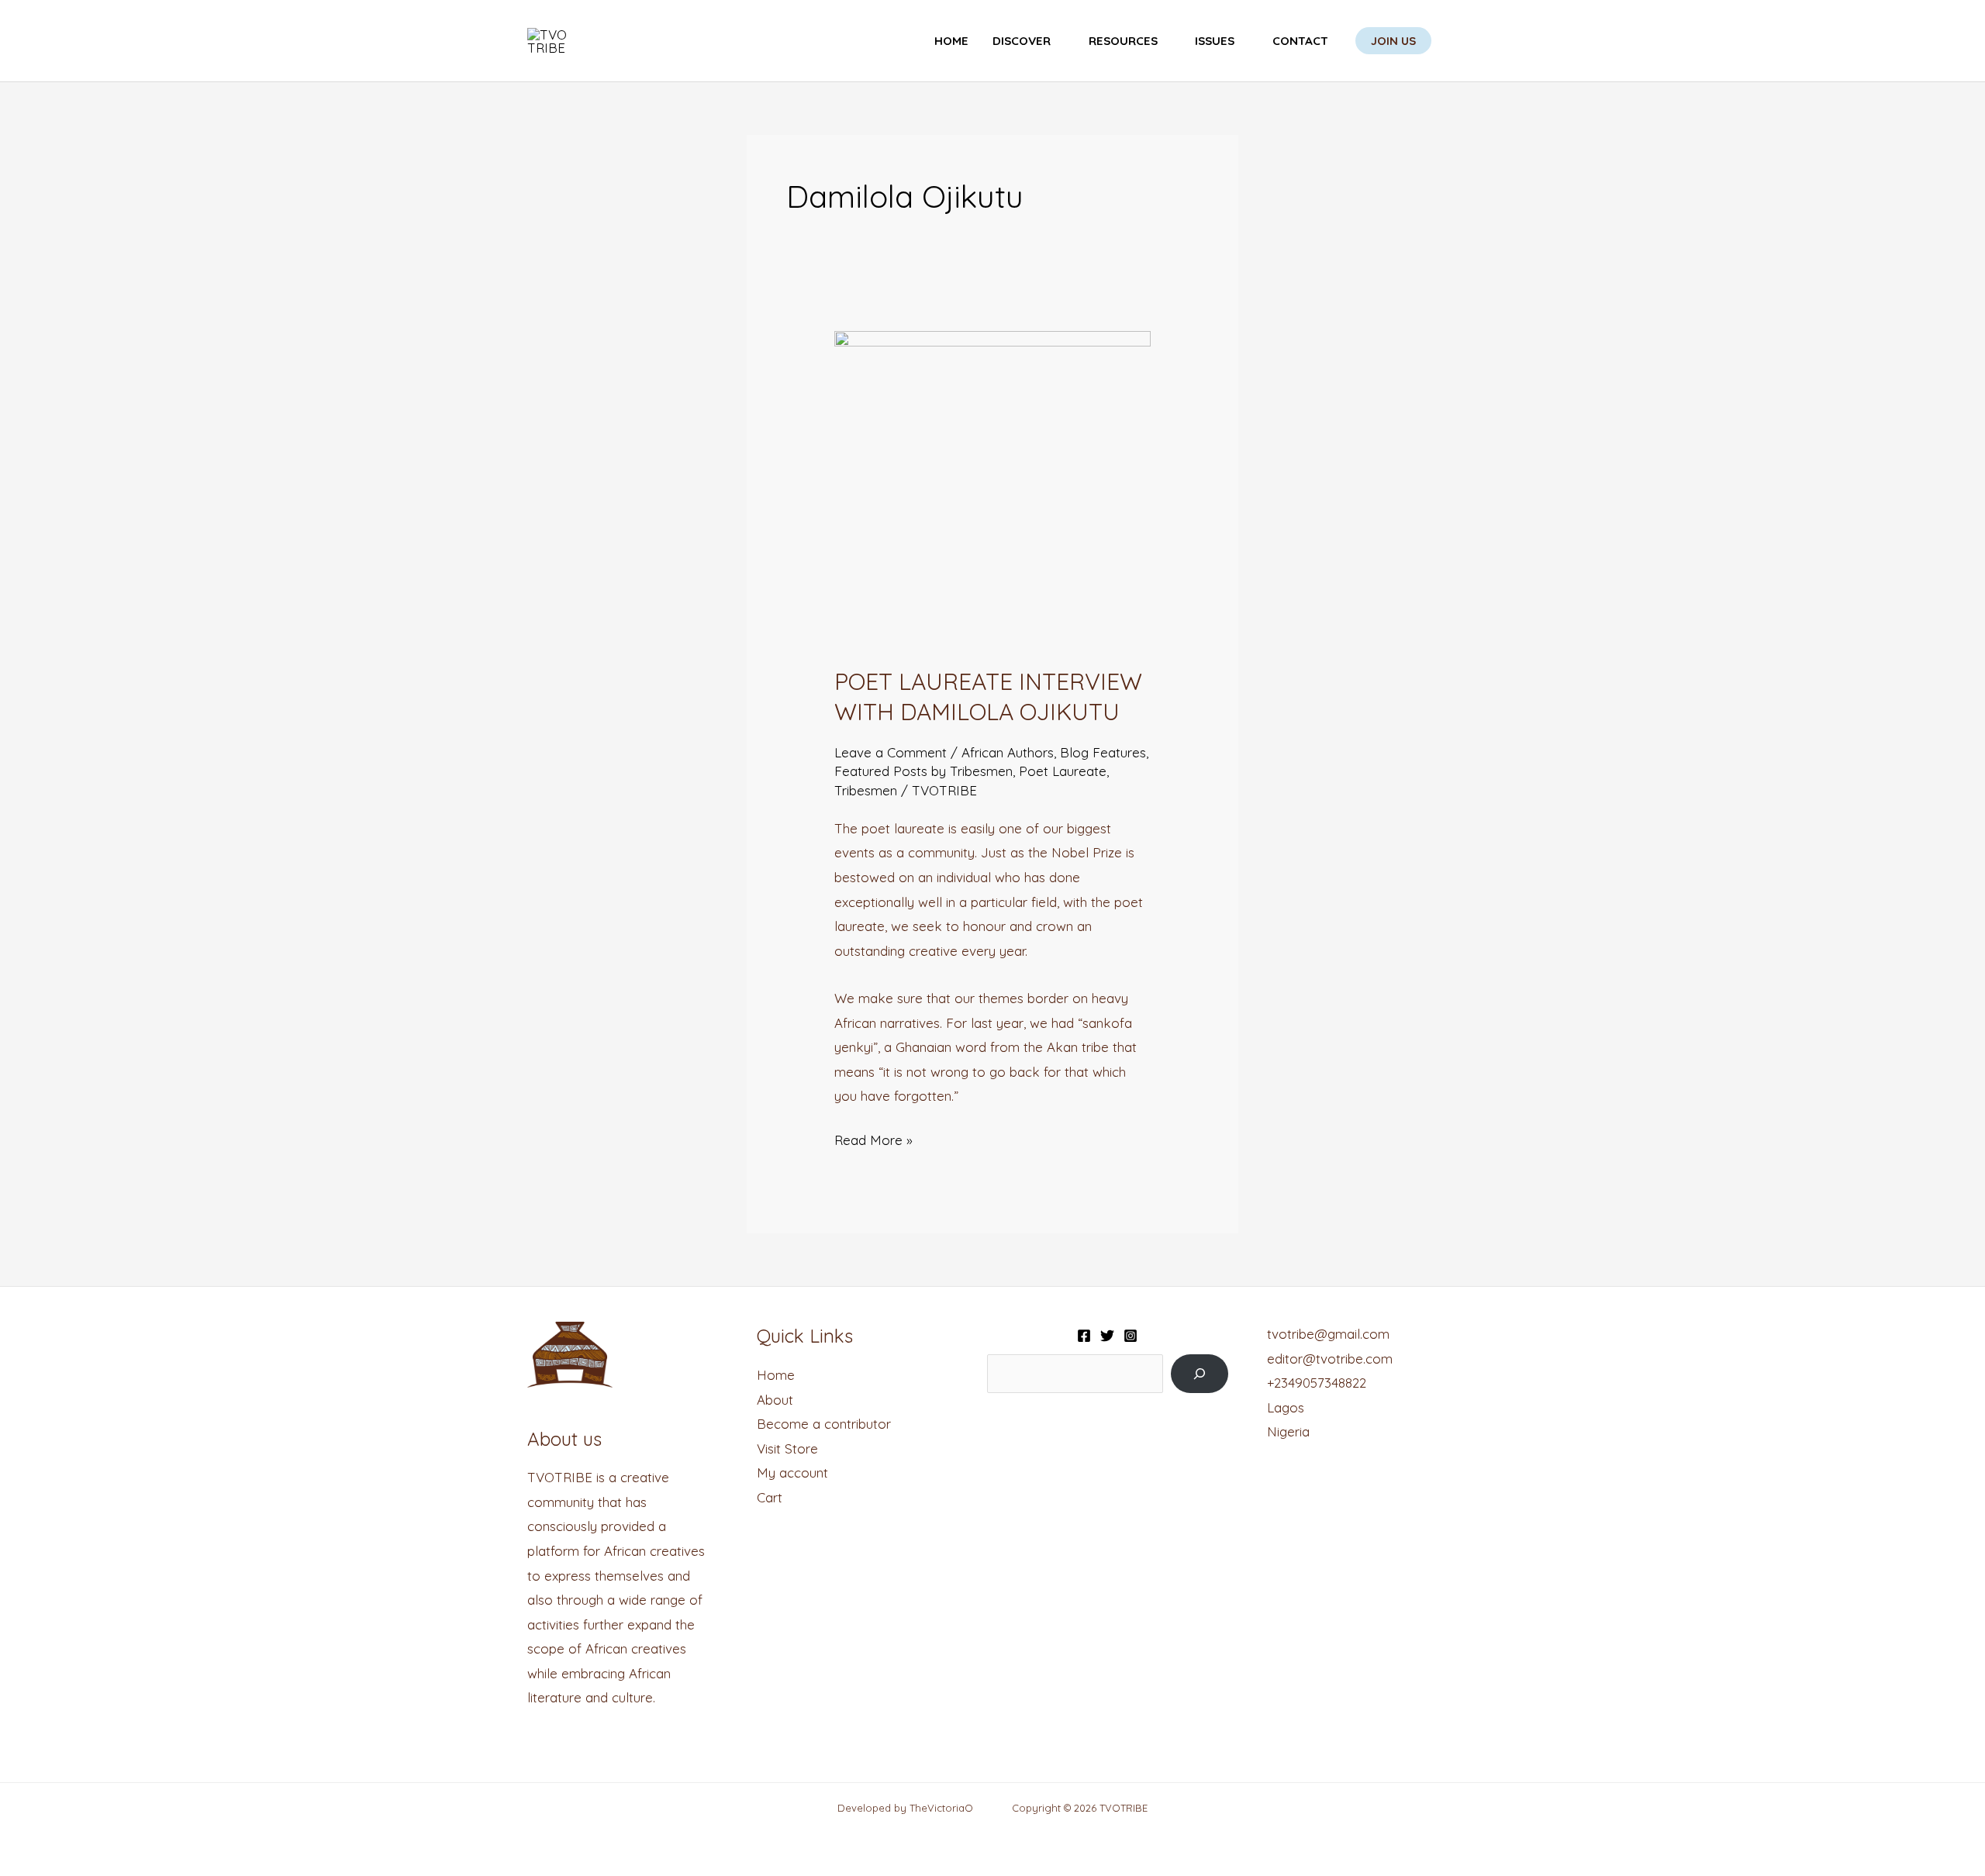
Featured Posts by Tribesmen (923, 771)
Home (951, 41)
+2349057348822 (1317, 1383)
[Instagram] (1131, 1336)
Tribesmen (866, 790)
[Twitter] (1107, 1336)
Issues (1215, 41)
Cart (770, 1497)
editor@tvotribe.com (1330, 1359)
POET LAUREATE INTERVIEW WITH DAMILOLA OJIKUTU (988, 697)
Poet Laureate (1063, 771)
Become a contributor (824, 1424)
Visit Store (787, 1448)
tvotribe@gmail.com (1328, 1334)
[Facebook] (1084, 1336)
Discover (1022, 41)
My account (792, 1473)
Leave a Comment (891, 752)
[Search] (1199, 1374)
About (775, 1400)
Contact (1300, 41)
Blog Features (1103, 752)
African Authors (1008, 752)
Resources (1123, 41)
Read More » (873, 1138)
